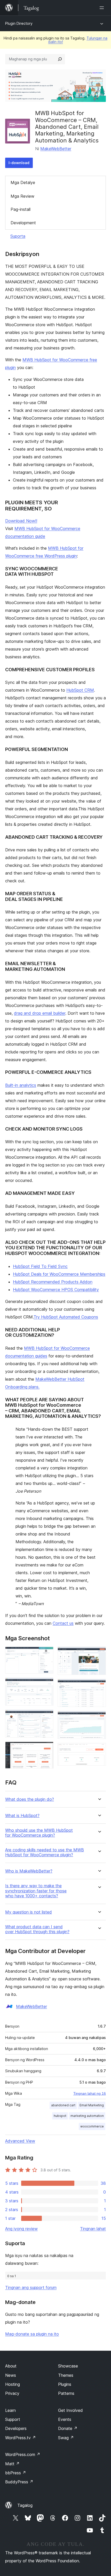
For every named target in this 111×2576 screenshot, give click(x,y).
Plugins (65, 2384)
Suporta (18, 236)
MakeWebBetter (56, 149)
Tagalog (25, 2505)
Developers (16, 2428)
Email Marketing (92, 2105)
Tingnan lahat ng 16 (90, 2093)
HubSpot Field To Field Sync (40, 1266)
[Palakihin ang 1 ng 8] (46, 1654)
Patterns (66, 2393)
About (11, 2366)
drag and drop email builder (40, 1013)
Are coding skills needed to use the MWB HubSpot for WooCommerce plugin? (45, 1852)
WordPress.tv (21, 2438)
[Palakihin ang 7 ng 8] (99, 1718)
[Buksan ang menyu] (103, 8)
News (11, 2375)
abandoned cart (63, 2105)
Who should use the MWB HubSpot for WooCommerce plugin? (39, 1833)
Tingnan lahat (93, 2229)
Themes (66, 2375)
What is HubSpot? (22, 1816)
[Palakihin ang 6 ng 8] (99, 1686)
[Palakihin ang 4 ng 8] (46, 1749)
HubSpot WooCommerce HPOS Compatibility (56, 1290)
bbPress (16, 2473)
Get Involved (70, 2410)
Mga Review (22, 196)
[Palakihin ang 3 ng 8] (46, 1717)
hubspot (60, 2116)
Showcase (68, 2366)
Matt (12, 2464)
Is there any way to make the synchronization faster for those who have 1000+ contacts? (36, 1891)
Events (65, 2419)
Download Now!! (21, 521)
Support (13, 2419)
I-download (19, 163)
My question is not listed (29, 1912)
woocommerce (92, 2126)
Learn (10, 2410)
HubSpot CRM (80, 690)
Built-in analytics (21, 1085)
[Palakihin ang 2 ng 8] (46, 1685)
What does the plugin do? (30, 1799)
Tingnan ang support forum (31, 2287)
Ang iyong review (21, 2229)
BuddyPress (19, 2482)
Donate (68, 2428)
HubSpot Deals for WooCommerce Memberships (59, 1274)
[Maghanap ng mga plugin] (60, 59)
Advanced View (20, 2141)
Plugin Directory (19, 23)
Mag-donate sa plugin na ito (32, 2334)
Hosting (13, 2384)
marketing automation (87, 2116)
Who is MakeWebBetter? (29, 1871)
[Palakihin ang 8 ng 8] (99, 1750)
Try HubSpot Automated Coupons (66, 1317)
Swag (66, 2438)
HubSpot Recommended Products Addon (53, 1282)
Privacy (12, 2393)
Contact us (63, 1623)
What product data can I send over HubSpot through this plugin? (37, 1929)
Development (23, 223)
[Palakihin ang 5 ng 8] (99, 1654)
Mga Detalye (23, 182)
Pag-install (21, 209)
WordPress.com (23, 2454)
